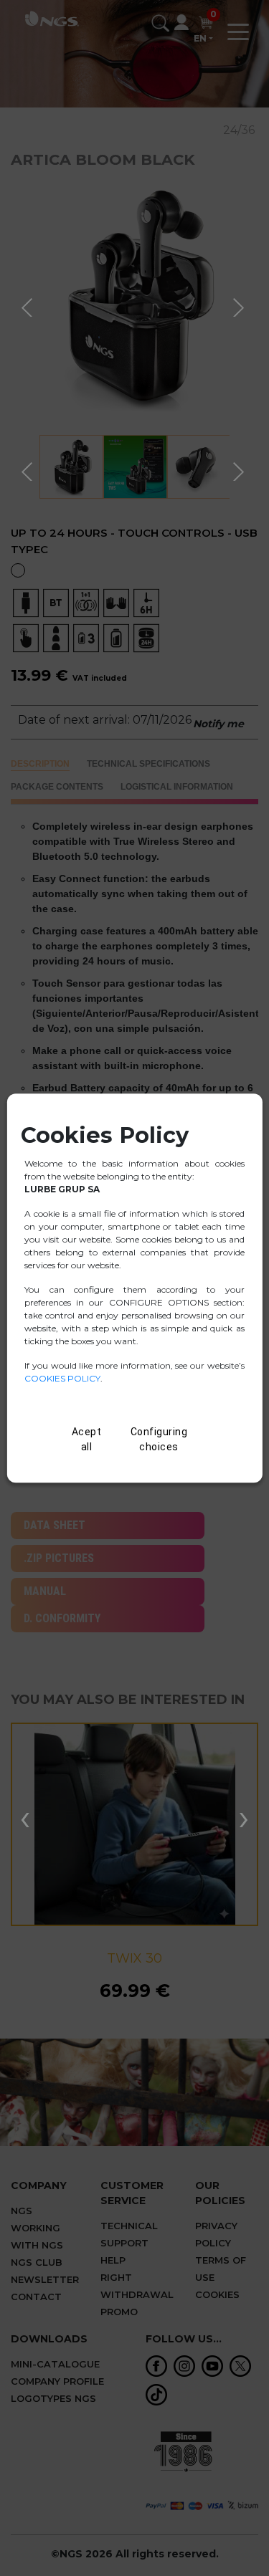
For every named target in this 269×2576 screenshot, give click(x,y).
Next (240, 305)
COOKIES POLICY (62, 1378)
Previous (29, 305)
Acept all (87, 1439)
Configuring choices (159, 1439)
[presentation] (25, 1817)
